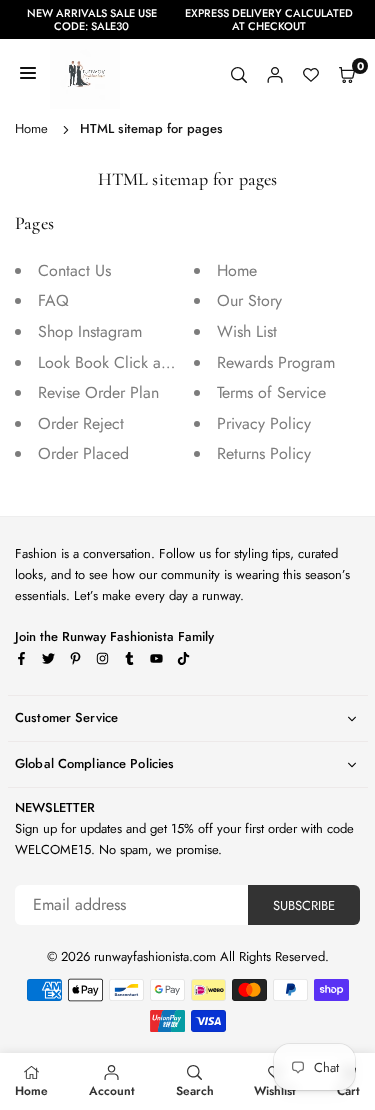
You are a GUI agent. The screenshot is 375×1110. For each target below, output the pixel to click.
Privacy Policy (264, 423)
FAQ (53, 300)
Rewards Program (276, 362)
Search (195, 1091)
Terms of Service (271, 392)
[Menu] (28, 74)
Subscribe (304, 905)
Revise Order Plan (98, 392)
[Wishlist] (311, 74)
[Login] (275, 74)
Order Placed (83, 453)
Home (31, 128)
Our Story (249, 300)
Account (112, 1091)
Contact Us (74, 270)
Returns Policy (264, 453)
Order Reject (81, 423)
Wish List (247, 331)
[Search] (239, 74)
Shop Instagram (90, 331)
